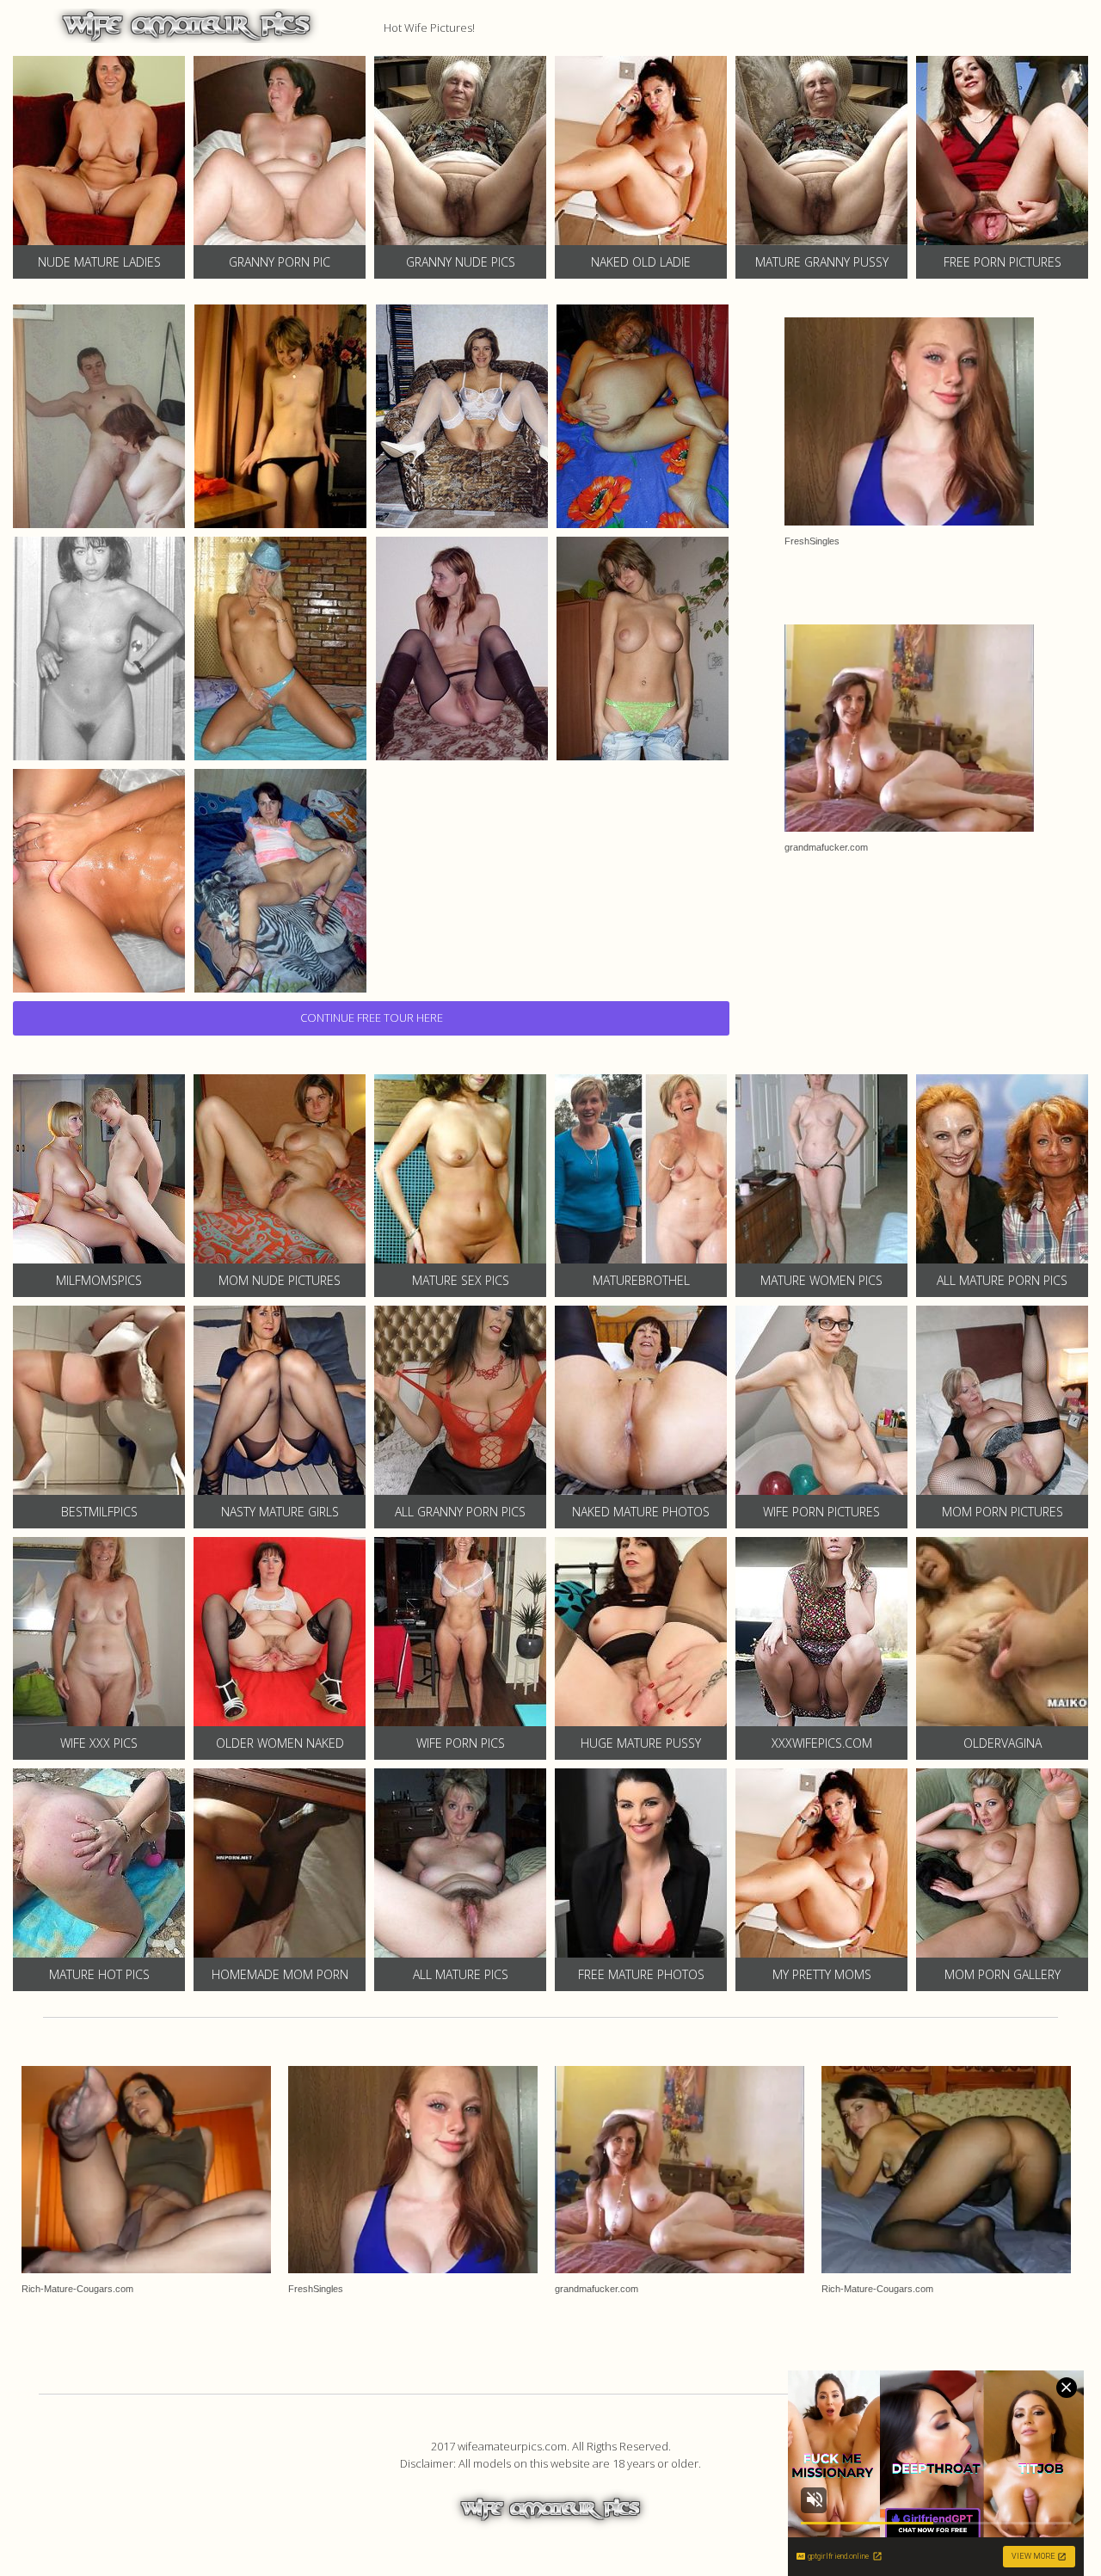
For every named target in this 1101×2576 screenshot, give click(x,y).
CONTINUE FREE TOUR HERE (372, 1017)
